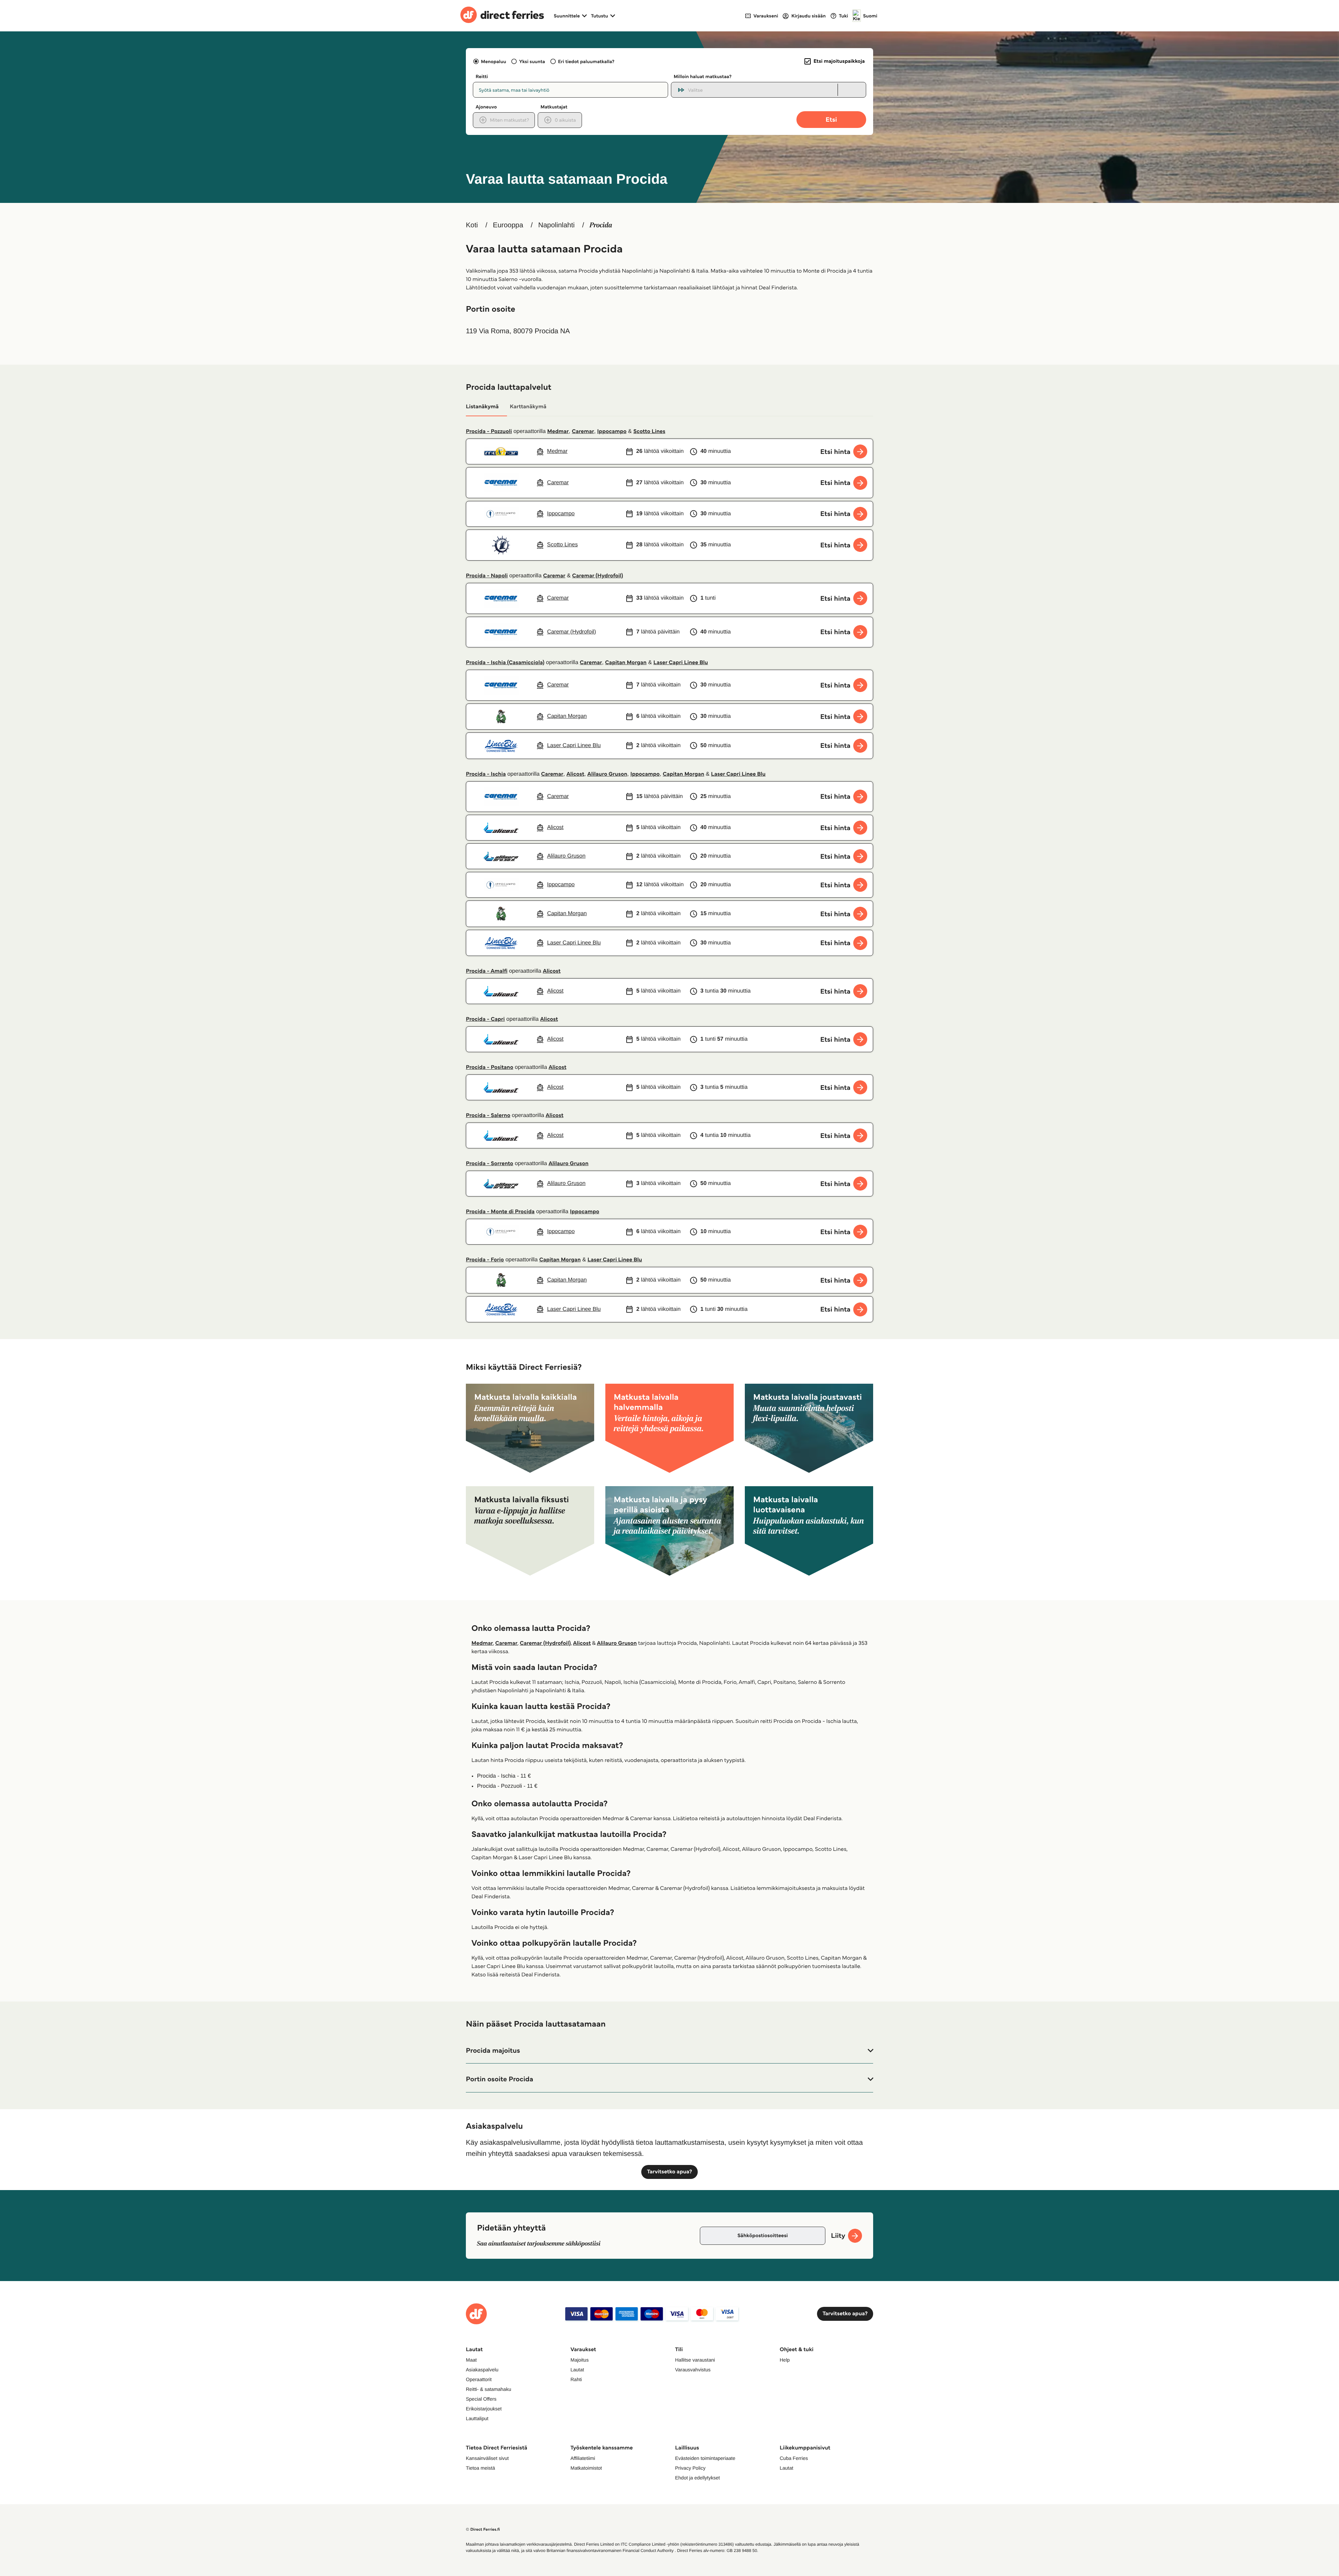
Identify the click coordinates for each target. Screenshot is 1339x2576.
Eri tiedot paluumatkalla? (586, 61)
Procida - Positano (490, 1067)
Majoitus (580, 2360)
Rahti (576, 2379)
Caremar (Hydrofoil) (598, 576)
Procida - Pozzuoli (489, 431)
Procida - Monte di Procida (500, 1212)
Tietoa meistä (481, 2468)
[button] (669, 2051)
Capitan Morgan (626, 663)
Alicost (575, 774)
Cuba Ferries (794, 2458)
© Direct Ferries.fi (483, 2529)
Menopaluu (493, 61)
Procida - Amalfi (487, 971)
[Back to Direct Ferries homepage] (502, 16)
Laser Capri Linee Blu (681, 663)
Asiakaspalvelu (482, 2370)
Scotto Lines (649, 431)
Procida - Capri (485, 1019)
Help (785, 2360)
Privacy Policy (690, 2468)
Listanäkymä (482, 407)
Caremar (583, 431)
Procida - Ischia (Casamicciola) (505, 663)
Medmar (558, 431)
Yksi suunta (532, 61)
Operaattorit (479, 2379)
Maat (471, 2360)
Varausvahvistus (693, 2370)
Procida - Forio (485, 1260)
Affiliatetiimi (583, 2458)
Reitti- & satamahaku (489, 2389)
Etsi (831, 119)
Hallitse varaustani (695, 2360)
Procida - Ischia (486, 774)
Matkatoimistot (586, 2468)
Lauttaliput (477, 2418)
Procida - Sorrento (490, 1164)
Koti (472, 225)
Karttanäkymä (528, 407)
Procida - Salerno (488, 1115)
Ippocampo (612, 431)
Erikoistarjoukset (484, 2409)
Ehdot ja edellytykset (697, 2478)
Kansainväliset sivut (487, 2458)
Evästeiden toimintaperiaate (705, 2458)
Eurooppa (508, 225)
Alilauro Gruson (607, 774)
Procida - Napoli (487, 576)
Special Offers (481, 2399)
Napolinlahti (556, 225)
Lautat (577, 2370)
